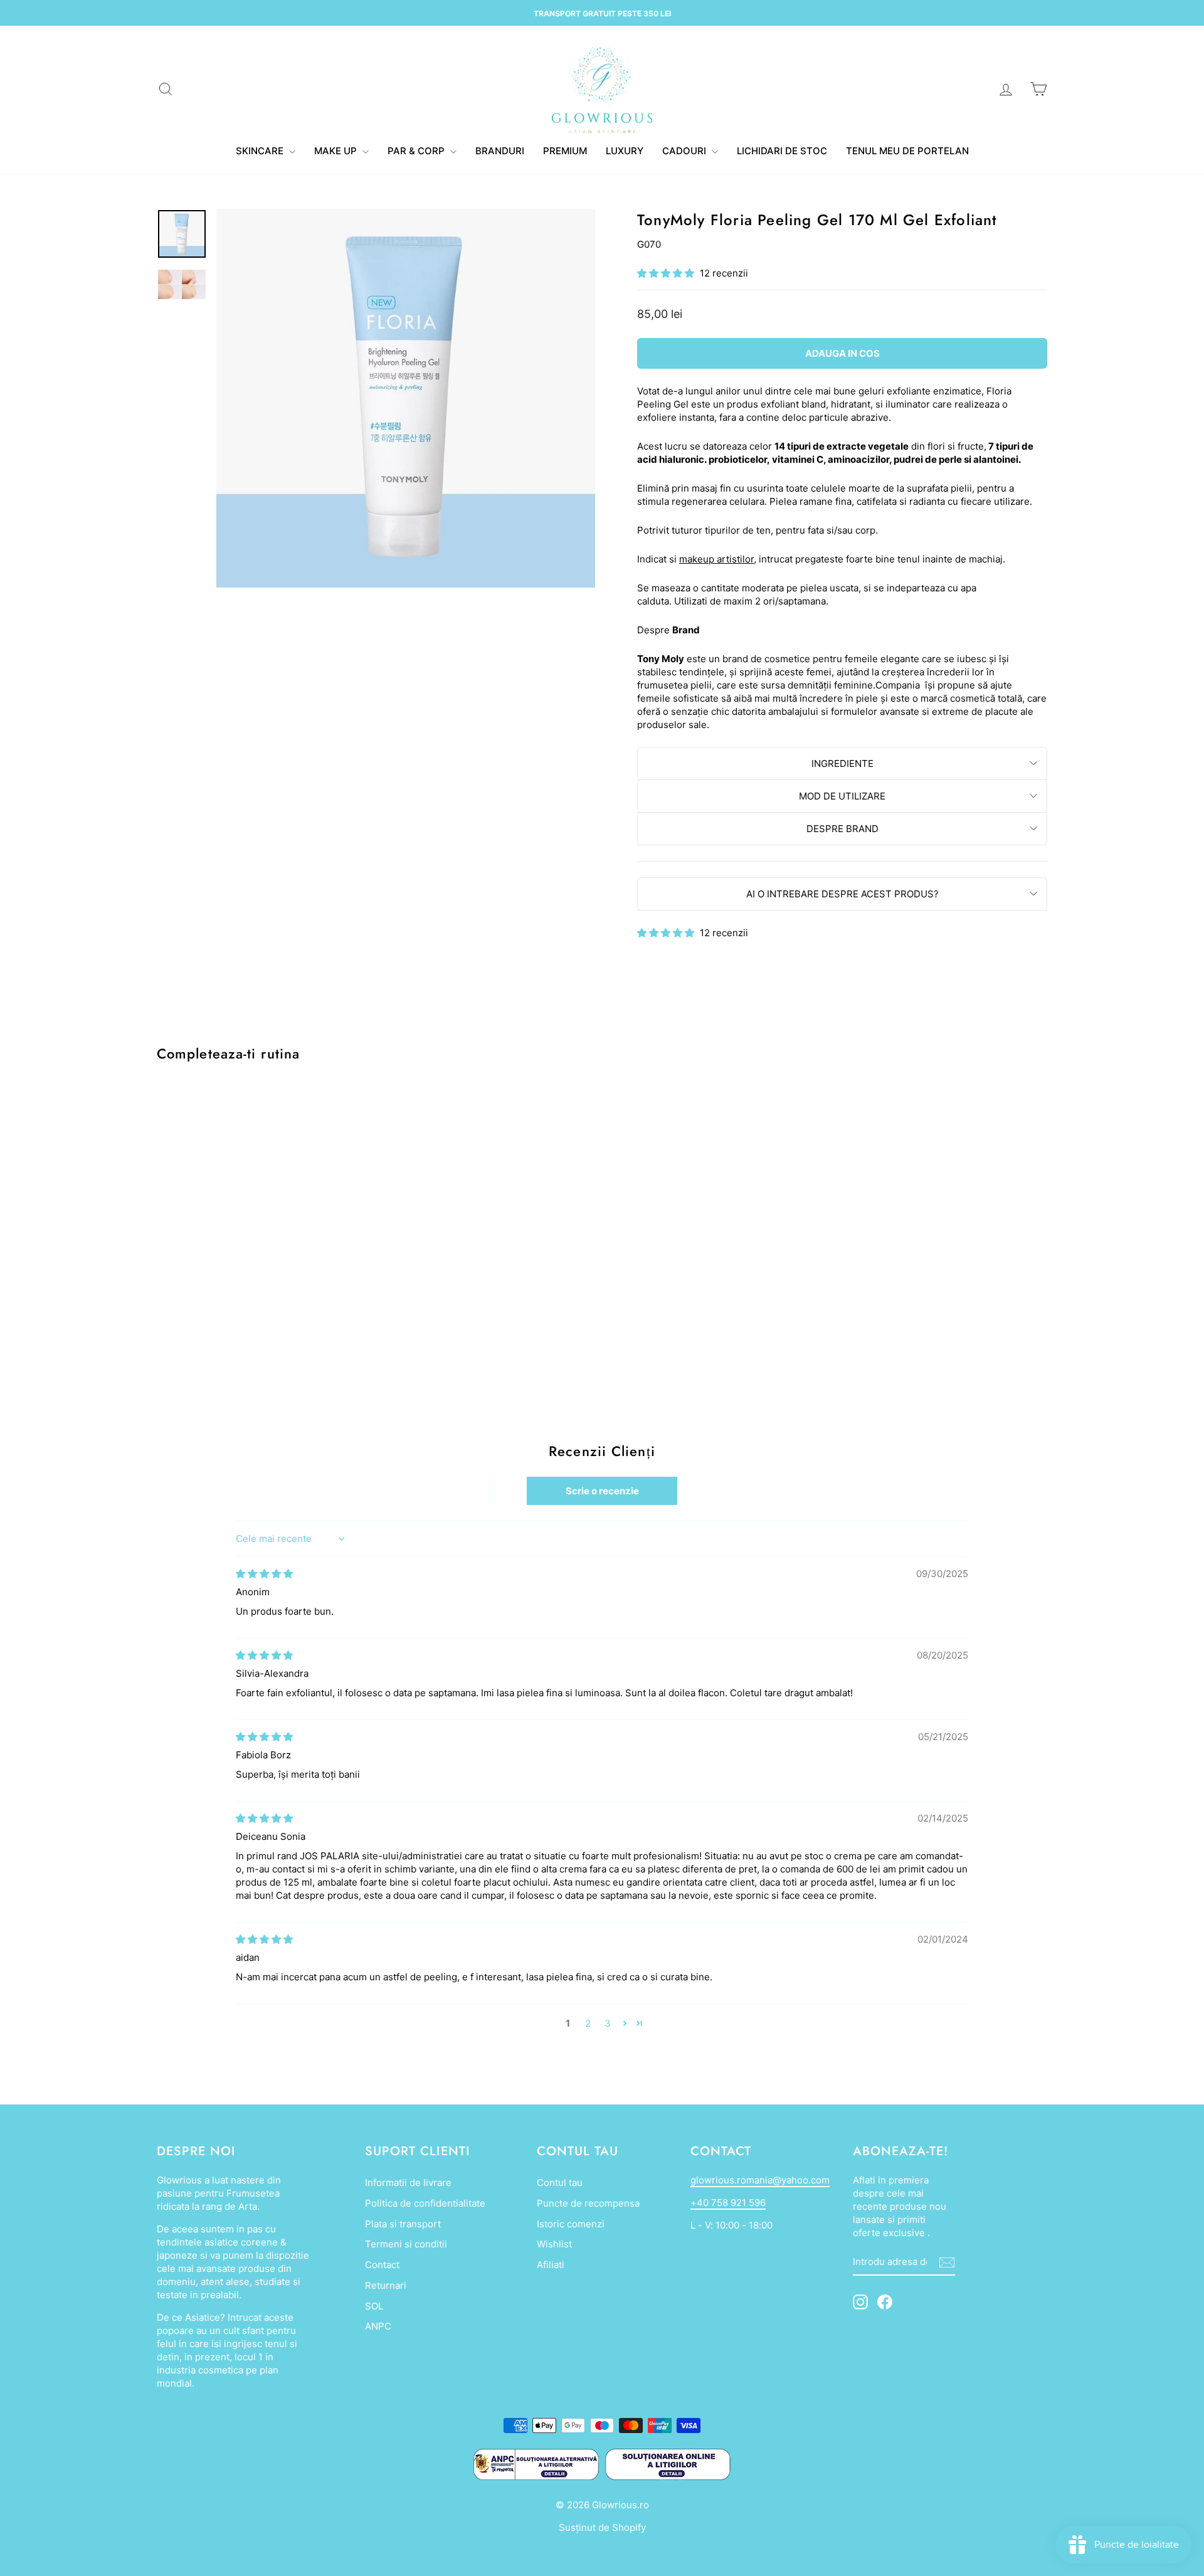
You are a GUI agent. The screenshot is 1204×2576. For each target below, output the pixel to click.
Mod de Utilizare (842, 796)
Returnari (386, 2285)
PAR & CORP (417, 151)
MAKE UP (337, 151)
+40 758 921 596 (728, 2203)
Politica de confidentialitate (425, 2203)
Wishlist (554, 2244)
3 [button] (608, 2023)
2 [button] (588, 2023)
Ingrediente (842, 763)
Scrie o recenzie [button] (602, 1491)
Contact (382, 2265)
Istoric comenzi (571, 2224)
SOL (374, 2306)
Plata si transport (403, 2224)
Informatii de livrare (408, 2183)
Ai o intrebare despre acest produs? (842, 894)
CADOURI (685, 151)
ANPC (378, 2326)
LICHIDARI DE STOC (782, 151)
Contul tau (560, 2183)
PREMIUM (565, 151)
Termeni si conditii (406, 2244)
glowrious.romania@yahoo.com (760, 2180)
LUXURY (625, 151)
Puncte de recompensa (588, 2203)
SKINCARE (261, 151)
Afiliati (551, 2265)
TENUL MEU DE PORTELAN (907, 151)
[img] (264, 1574)
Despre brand (842, 829)
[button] (667, 273)
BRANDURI (500, 151)
